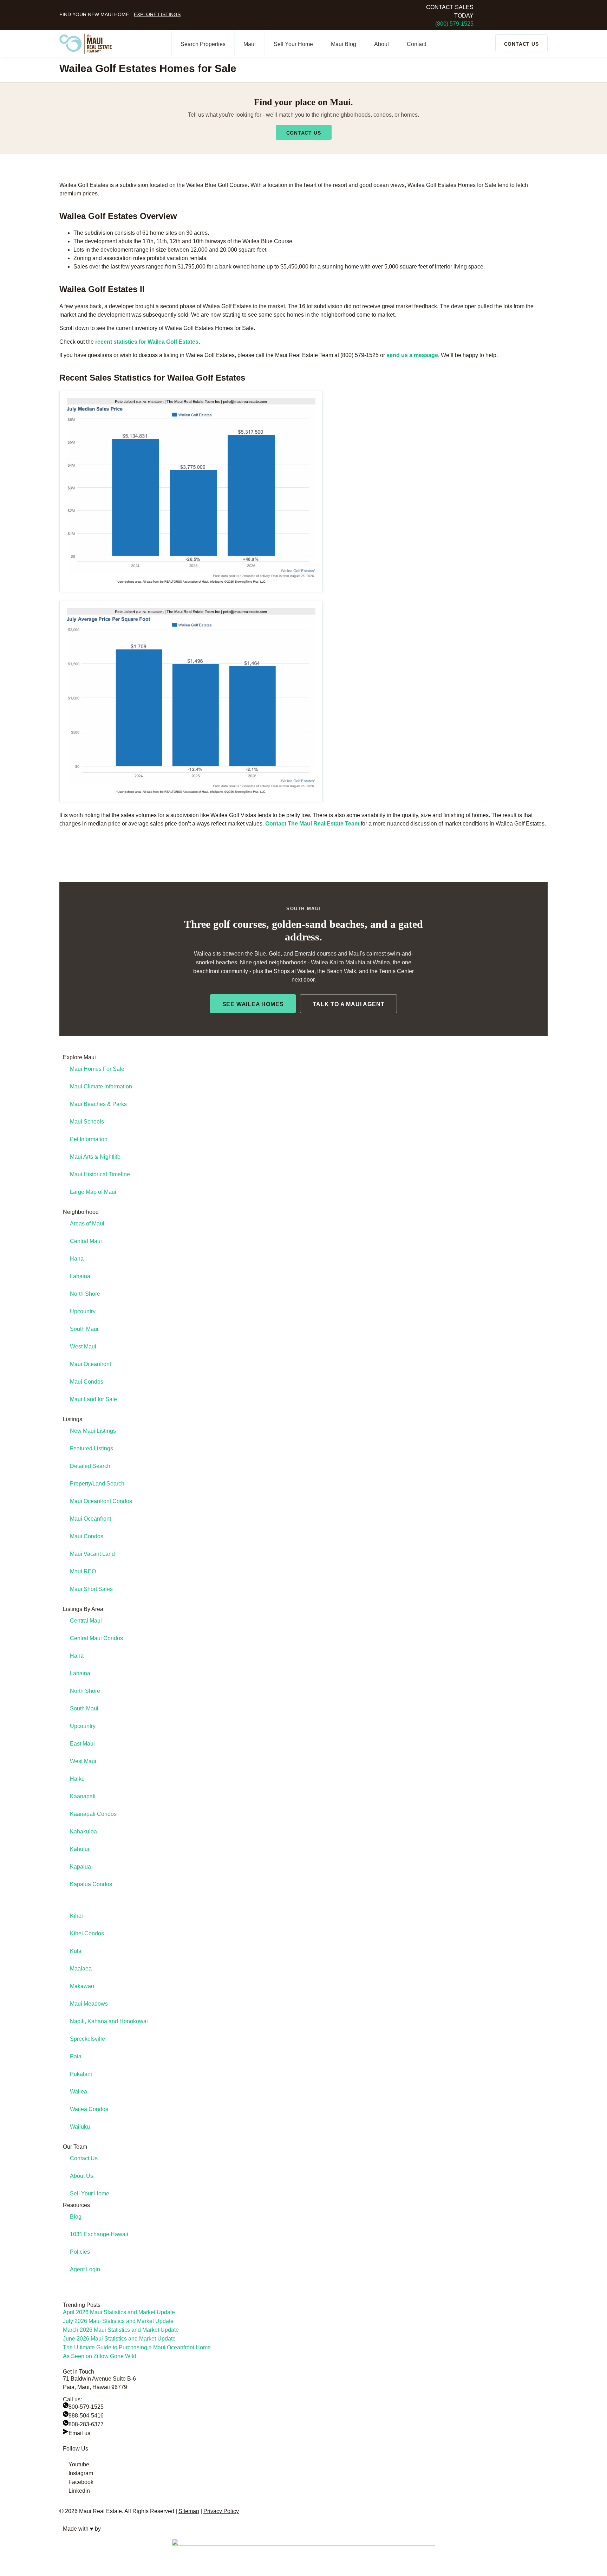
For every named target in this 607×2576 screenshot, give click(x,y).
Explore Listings (157, 14)
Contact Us (84, 2158)
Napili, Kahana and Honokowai (109, 2021)
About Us (81, 2176)
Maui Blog (344, 44)
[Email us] (66, 2432)
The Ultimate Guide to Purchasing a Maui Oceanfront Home (137, 2347)
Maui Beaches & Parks (98, 1104)
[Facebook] (66, 2480)
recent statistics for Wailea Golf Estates (147, 342)
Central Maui (86, 1241)
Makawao (82, 1986)
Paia (76, 2056)
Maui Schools (87, 1122)
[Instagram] (66, 2472)
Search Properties (203, 44)
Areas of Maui (87, 1224)
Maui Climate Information (101, 1086)
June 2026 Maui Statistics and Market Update (119, 2339)
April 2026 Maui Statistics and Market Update (119, 2312)
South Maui (84, 1329)
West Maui (83, 1347)
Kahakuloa (83, 1831)
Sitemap (189, 2511)
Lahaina (80, 1276)
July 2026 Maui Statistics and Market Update (118, 2321)
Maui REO (83, 1571)
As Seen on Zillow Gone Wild (100, 2356)
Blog (76, 2217)
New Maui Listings (93, 1431)
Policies (80, 2252)
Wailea (79, 2092)
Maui (250, 44)
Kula (76, 1951)
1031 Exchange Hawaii (99, 2234)
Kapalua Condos (91, 1884)
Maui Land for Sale (93, 1399)
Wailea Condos (89, 2109)
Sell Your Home (293, 44)
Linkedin (79, 2491)
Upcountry (83, 1311)
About (381, 44)
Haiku (77, 1779)
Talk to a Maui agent (348, 1004)
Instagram (81, 2473)
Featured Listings (92, 1448)
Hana (77, 1259)
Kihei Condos (87, 1933)
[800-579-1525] (66, 2405)
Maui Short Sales (91, 1589)
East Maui (82, 1744)
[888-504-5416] (66, 2414)
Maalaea (81, 1969)
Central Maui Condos (96, 1638)
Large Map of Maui (93, 1192)
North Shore (85, 1294)
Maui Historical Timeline (100, 1174)
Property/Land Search (97, 1484)
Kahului (80, 1849)
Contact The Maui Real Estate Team (312, 824)
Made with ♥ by (82, 2529)
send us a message (412, 355)
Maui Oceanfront (90, 1364)
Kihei (76, 1916)
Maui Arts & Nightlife (95, 1157)
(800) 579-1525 (454, 24)
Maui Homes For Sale (97, 1069)
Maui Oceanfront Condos (101, 1501)
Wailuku (80, 2127)
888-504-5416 (86, 2416)
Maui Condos (87, 1382)
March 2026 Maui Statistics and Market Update (121, 2330)
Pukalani (81, 2074)
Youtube (79, 2464)
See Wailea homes (253, 1004)
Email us (79, 2433)
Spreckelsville (87, 2039)
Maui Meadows (89, 2004)
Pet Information (89, 1139)
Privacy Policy (221, 2511)
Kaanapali (83, 1796)
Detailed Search (90, 1466)
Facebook (81, 2482)
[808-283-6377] (66, 2423)
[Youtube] (66, 2463)
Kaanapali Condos (93, 1814)
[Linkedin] (66, 2489)
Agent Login (85, 2269)
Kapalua (80, 1867)
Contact (416, 44)
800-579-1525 (86, 2407)
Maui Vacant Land (92, 1554)
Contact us (304, 133)
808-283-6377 (86, 2424)
